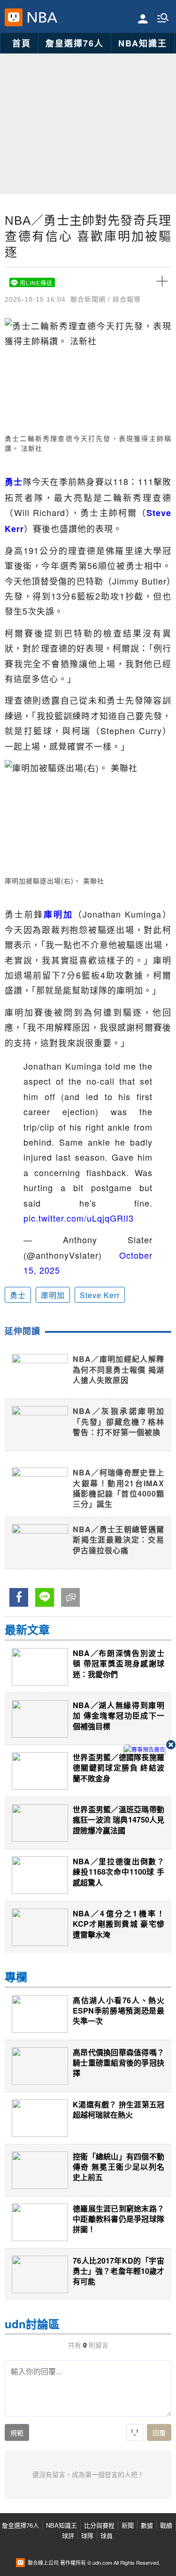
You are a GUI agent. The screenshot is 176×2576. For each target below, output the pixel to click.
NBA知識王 (143, 43)
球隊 (87, 2535)
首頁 (22, 43)
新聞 (128, 2525)
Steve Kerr (100, 1295)
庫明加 (53, 1295)
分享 (15, 1597)
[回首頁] (40, 17)
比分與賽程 (99, 2525)
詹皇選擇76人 (75, 43)
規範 (17, 2433)
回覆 (159, 2433)
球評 (68, 2535)
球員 (107, 2535)
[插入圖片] (135, 2432)
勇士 (18, 1295)
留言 (67, 1597)
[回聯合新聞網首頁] (14, 17)
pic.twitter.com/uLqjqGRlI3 (79, 1218)
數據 (147, 2525)
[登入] (143, 18)
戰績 (166, 2525)
